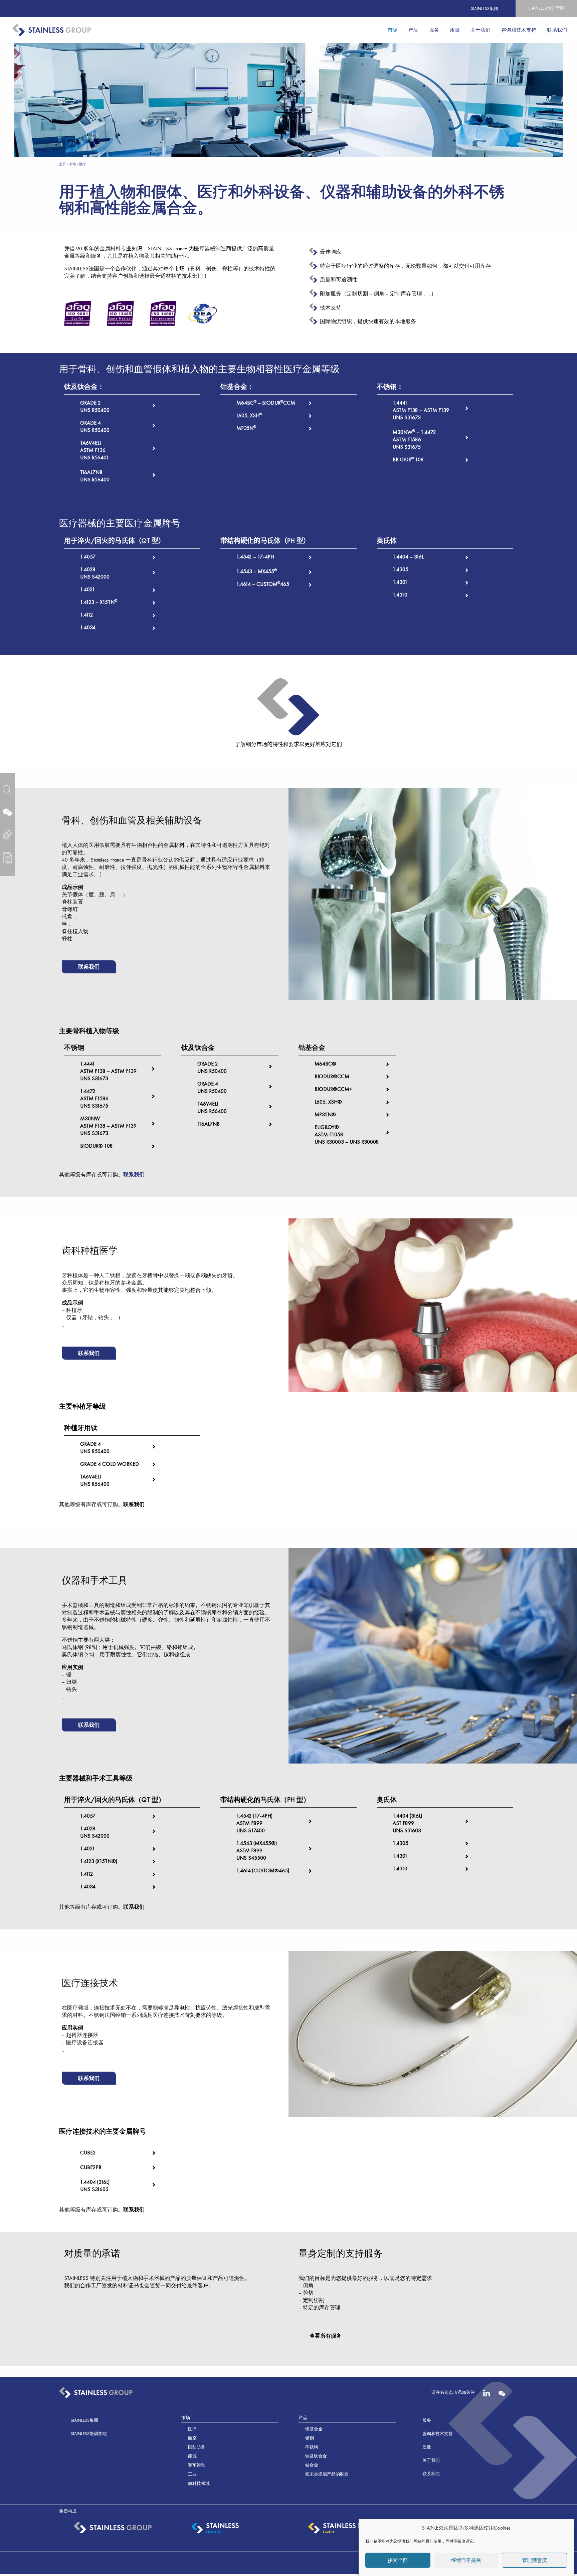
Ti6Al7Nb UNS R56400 (95, 476)
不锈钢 (312, 2447)
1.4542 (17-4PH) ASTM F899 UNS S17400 (254, 1823)
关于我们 (431, 2460)
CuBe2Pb (91, 2167)
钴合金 (312, 2465)
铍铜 (310, 2438)
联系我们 (134, 1175)
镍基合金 (314, 2429)
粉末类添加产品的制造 (327, 2474)
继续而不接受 (466, 2560)
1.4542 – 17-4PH (255, 557)
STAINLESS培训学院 (546, 8)
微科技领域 (199, 2483)
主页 (62, 164)
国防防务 (197, 2447)
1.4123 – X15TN (99, 602)
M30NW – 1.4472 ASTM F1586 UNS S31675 (414, 439)
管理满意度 (534, 2560)
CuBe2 (88, 2153)
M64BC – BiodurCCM (266, 403)
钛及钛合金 (316, 2456)
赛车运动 (197, 2465)
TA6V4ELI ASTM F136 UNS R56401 (94, 450)
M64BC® (325, 1064)
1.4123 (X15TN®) (99, 1861)
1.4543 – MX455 (257, 571)
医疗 (192, 2429)
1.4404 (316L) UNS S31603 (95, 2186)
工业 (192, 2474)
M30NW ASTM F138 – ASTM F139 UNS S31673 (108, 1126)
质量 (427, 2447)
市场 (72, 164)
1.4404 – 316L (408, 557)
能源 (192, 2456)
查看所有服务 (326, 2336)
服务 (427, 2420)
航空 (192, 2438)
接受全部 (398, 2560)
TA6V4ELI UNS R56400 (212, 1107)
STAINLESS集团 (485, 9)
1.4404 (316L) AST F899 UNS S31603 (407, 1823)
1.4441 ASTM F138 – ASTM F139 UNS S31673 (421, 410)
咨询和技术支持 (438, 2434)
